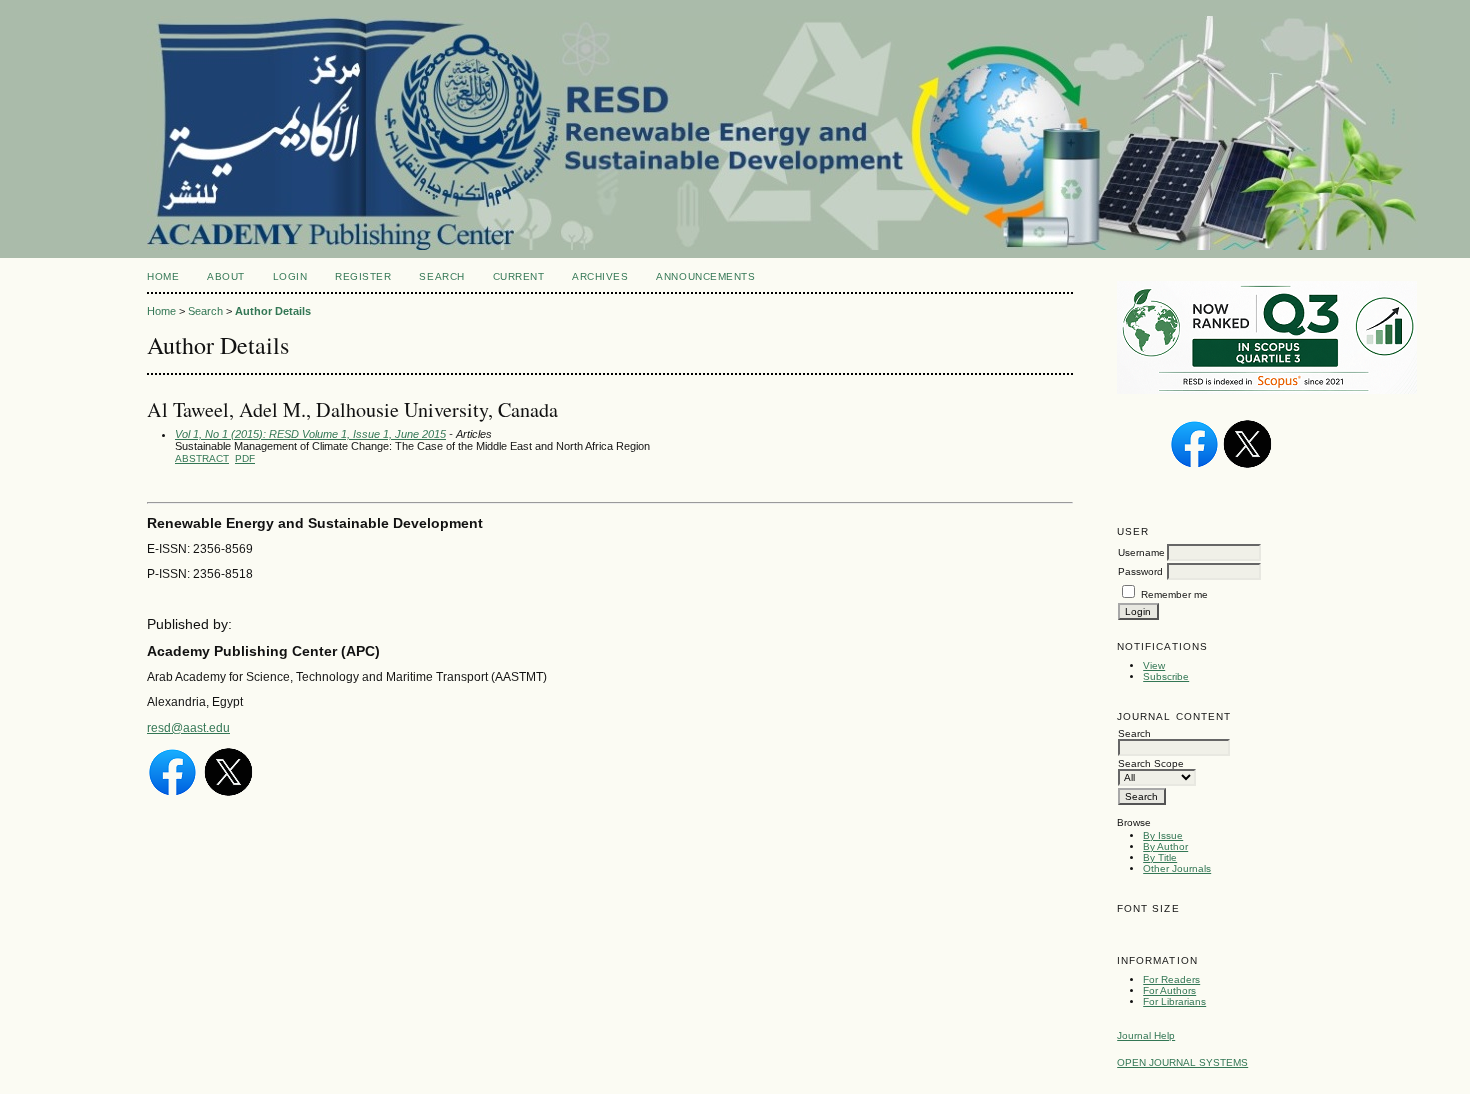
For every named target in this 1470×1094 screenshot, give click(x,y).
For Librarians (1174, 1001)
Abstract (202, 458)
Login (290, 276)
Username (1141, 552)
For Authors (1169, 990)
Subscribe (1166, 676)
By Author (1165, 846)
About (226, 276)
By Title (1160, 857)
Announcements (705, 276)
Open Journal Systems (1182, 1062)
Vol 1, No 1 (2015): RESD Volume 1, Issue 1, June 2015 (310, 434)
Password (1140, 571)
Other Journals (1177, 868)
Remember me (1174, 594)
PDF (245, 458)
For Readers (1171, 979)
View (1154, 665)
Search (441, 276)
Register (363, 276)
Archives (600, 276)
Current (519, 276)
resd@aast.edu (188, 728)
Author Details (273, 311)
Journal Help (1146, 1035)
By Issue (1163, 835)
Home (163, 276)
